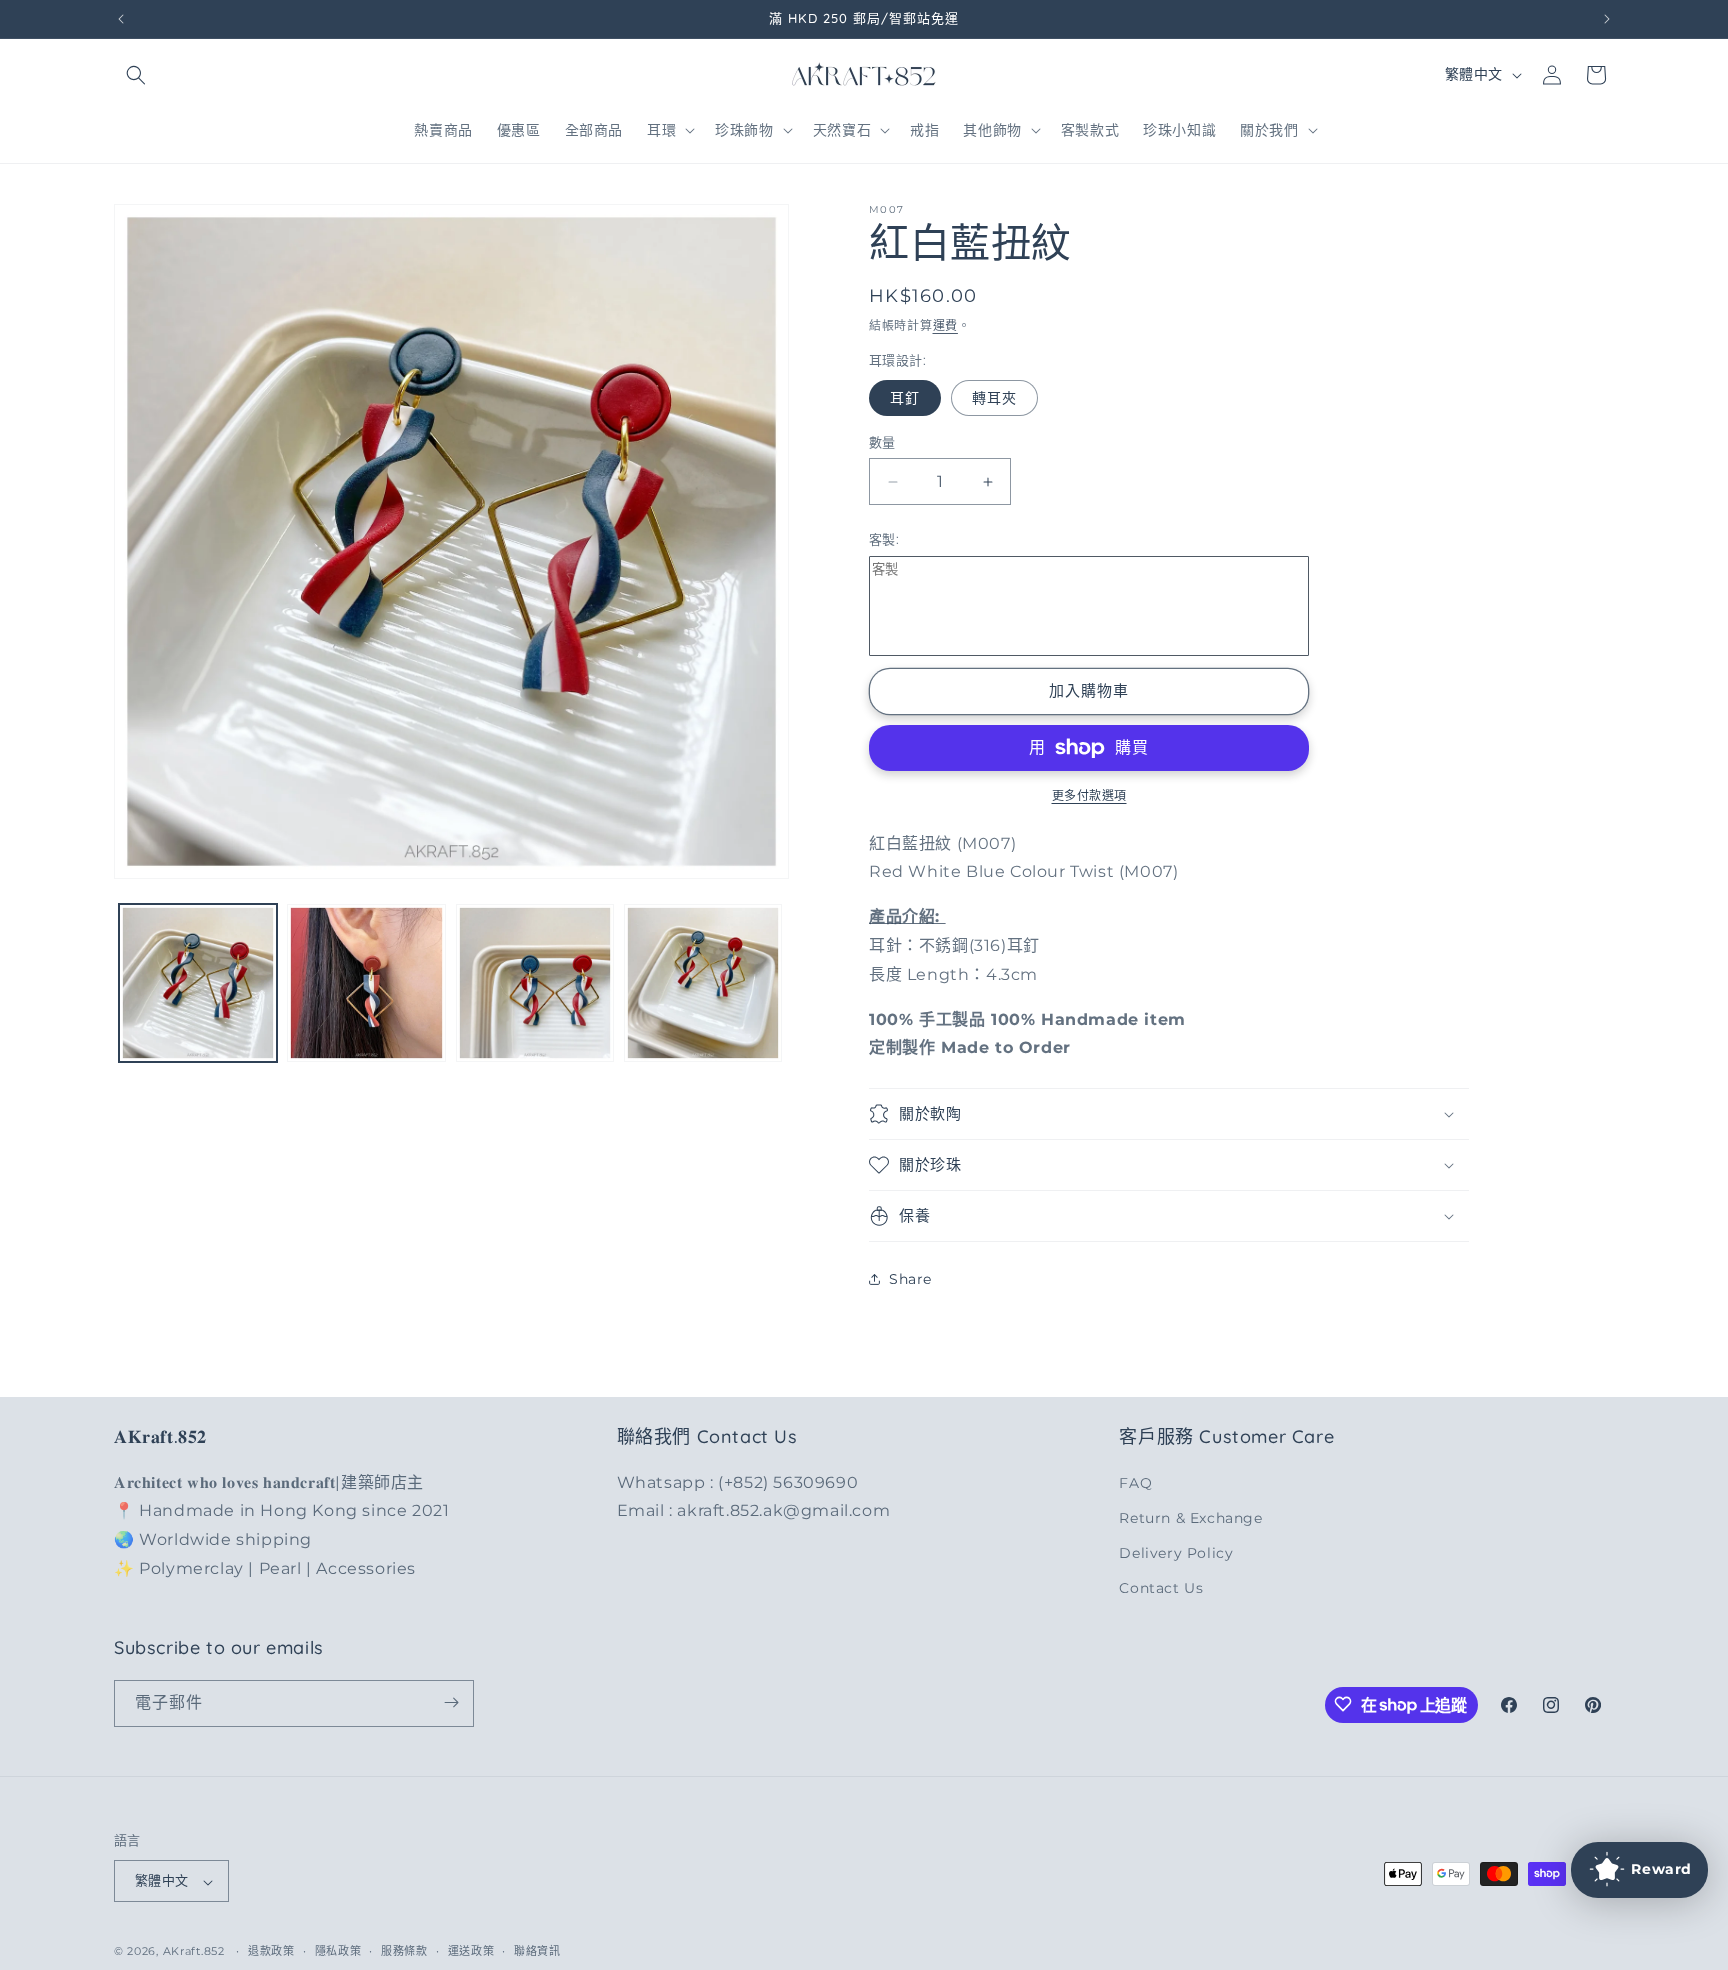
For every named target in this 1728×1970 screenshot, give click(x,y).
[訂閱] (451, 1702)
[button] (136, 75)
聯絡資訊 (537, 1951)
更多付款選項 (1089, 795)
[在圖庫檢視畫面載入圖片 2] (366, 983)
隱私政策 (338, 1951)
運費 (945, 325)
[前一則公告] (121, 19)
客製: (884, 539)
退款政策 (271, 1951)
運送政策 (471, 1951)
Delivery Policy (1176, 1552)
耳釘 (905, 398)
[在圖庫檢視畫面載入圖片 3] (535, 983)
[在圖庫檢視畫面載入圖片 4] (703, 983)
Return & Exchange (1190, 1517)
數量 (882, 442)
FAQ (1135, 1482)
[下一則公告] (1607, 19)
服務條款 (404, 1951)
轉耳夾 (994, 398)
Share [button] (910, 1279)
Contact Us (1161, 1588)
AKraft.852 (194, 1952)
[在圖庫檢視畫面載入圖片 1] (198, 983)
